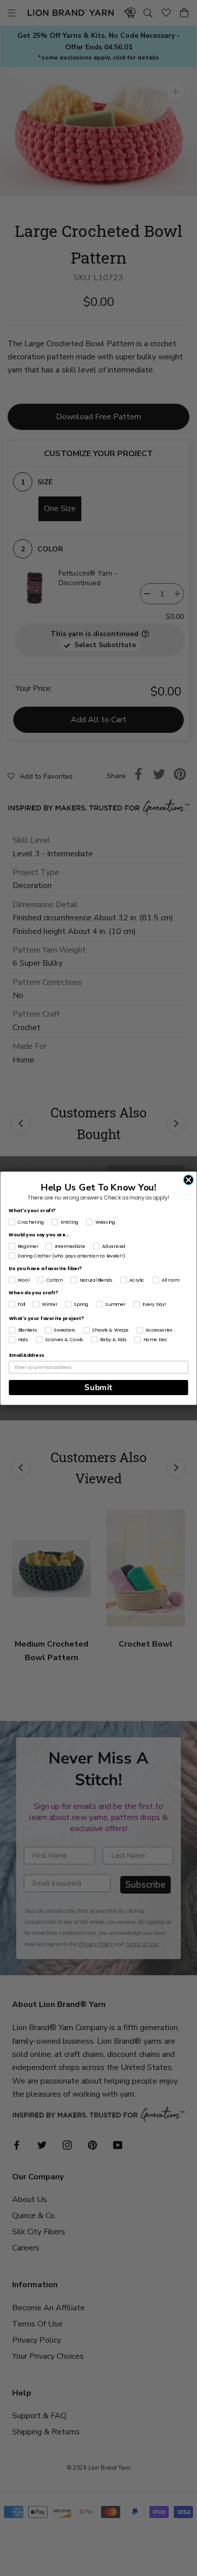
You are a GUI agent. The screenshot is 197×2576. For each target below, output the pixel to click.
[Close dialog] (189, 1180)
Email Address (27, 1355)
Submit (98, 1387)
